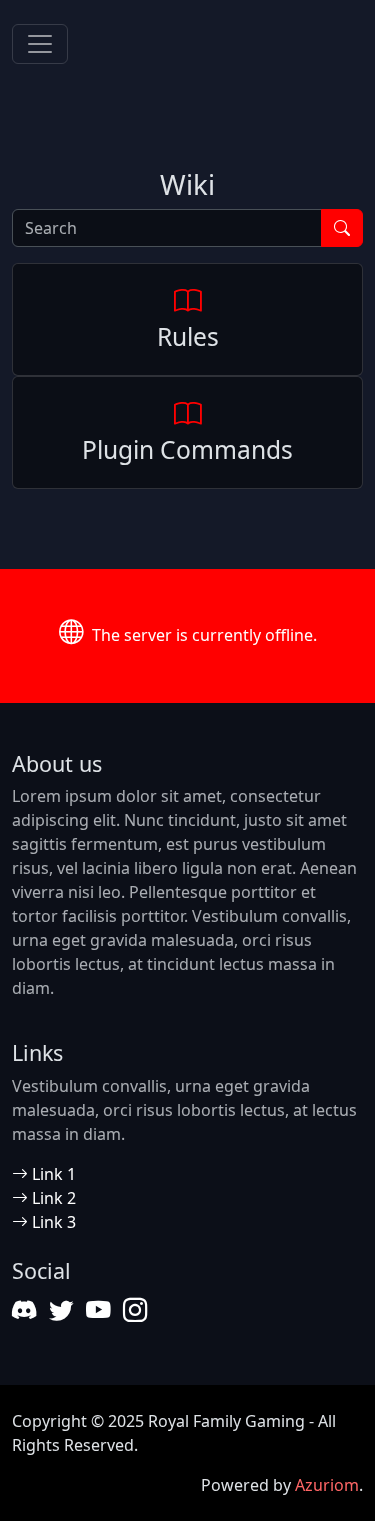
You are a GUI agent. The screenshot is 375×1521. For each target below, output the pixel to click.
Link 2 (52, 1198)
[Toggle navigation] (40, 44)
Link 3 (52, 1222)
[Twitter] (61, 1310)
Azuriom (327, 1485)
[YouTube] (98, 1310)
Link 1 (52, 1174)
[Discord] (24, 1310)
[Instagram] (135, 1310)
